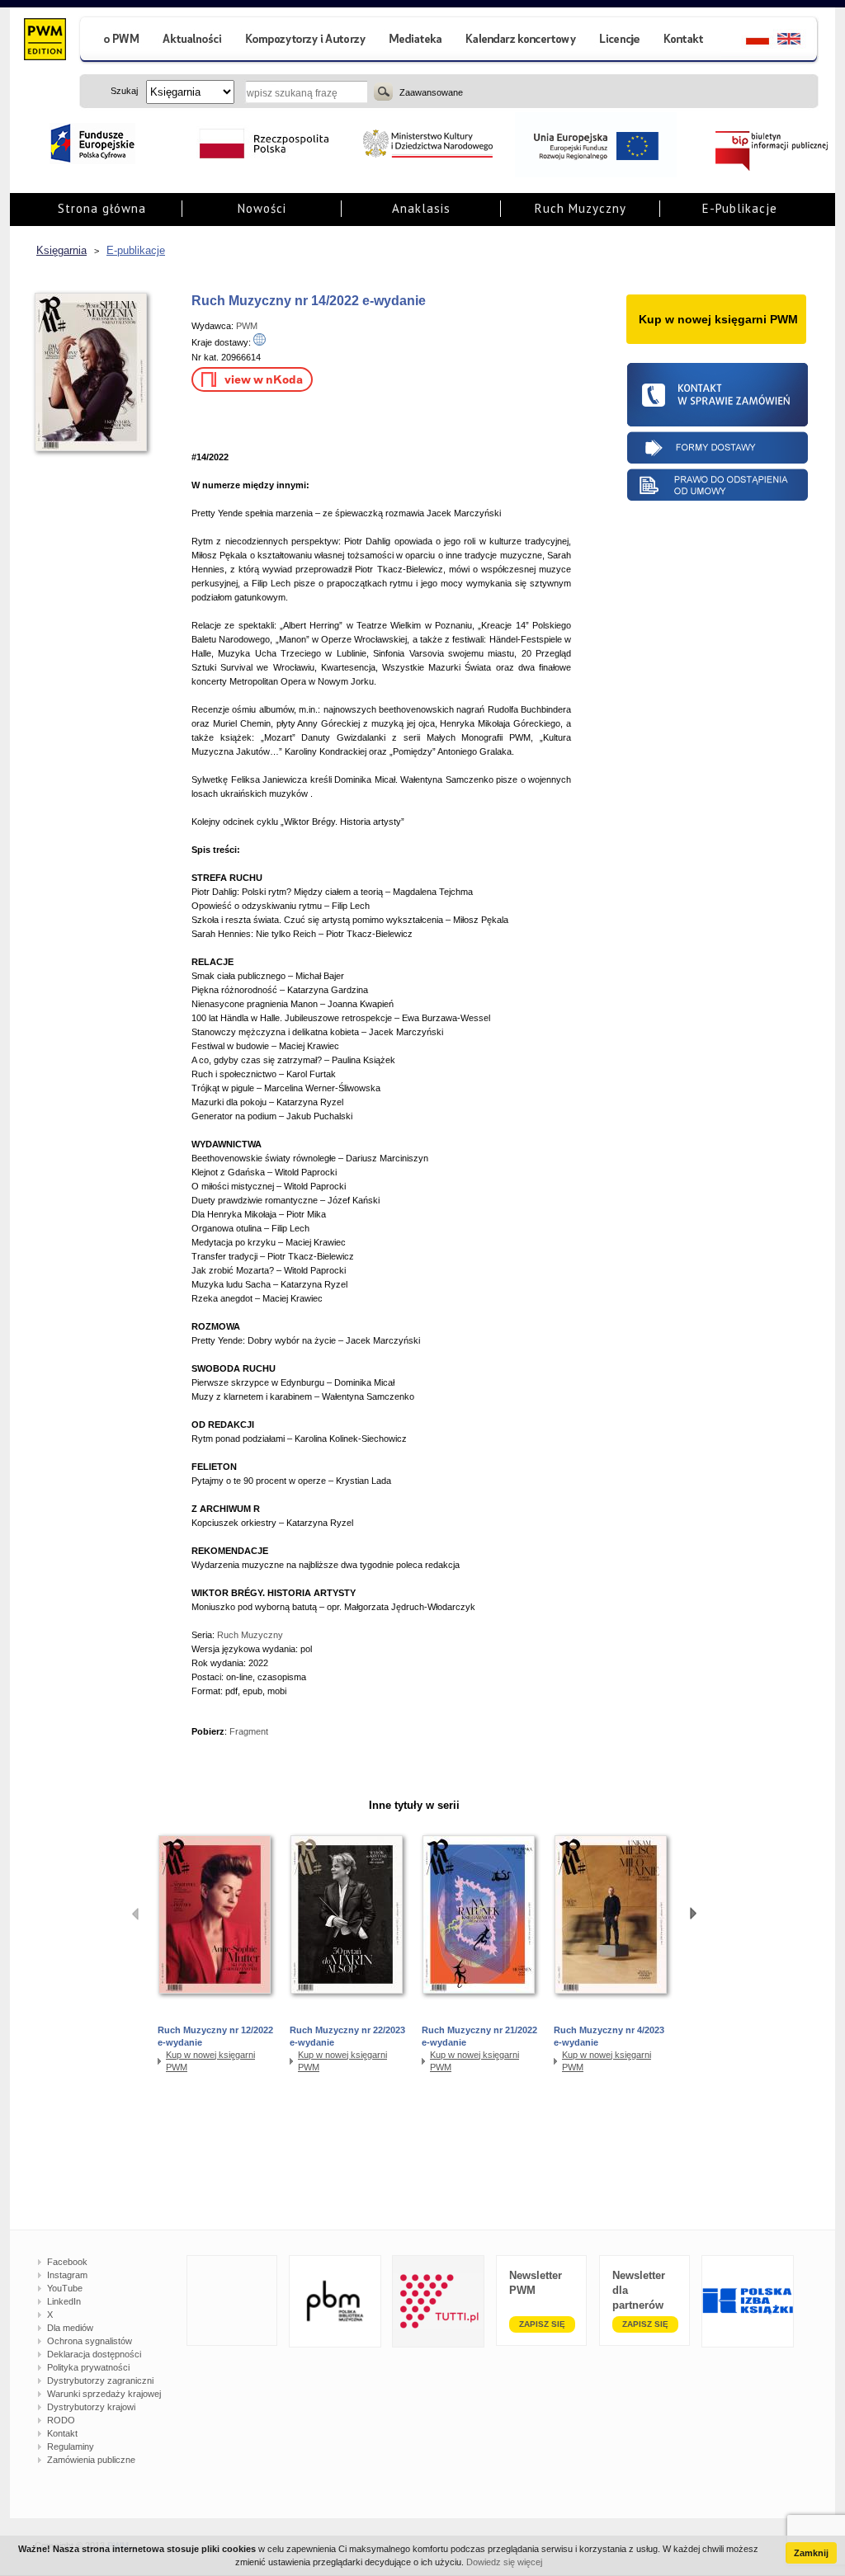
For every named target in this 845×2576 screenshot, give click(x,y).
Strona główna (102, 208)
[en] (798, 41)
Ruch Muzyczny (581, 208)
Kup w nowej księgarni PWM (210, 2061)
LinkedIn (64, 2301)
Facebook (67, 2262)
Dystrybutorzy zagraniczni (100, 2381)
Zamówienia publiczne (91, 2460)
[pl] (747, 41)
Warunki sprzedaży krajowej (104, 2394)
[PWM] (44, 41)
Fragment (249, 1731)
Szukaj (383, 92)
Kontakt (62, 2433)
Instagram (67, 2275)
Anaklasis (421, 208)
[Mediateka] (416, 41)
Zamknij (811, 2553)
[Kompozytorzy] (306, 41)
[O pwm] (115, 41)
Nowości (262, 208)
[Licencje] (619, 41)
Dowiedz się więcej (504, 2562)
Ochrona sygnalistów (90, 2341)
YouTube (65, 2288)
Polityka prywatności (88, 2367)
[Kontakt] (686, 41)
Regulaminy (71, 2446)
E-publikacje (136, 250)
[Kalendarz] (521, 41)
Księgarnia (61, 250)
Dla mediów (70, 2328)
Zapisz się (542, 2324)
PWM (247, 326)
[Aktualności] (193, 41)
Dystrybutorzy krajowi (91, 2407)
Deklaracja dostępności (94, 2354)
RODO (61, 2420)
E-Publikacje (740, 208)
